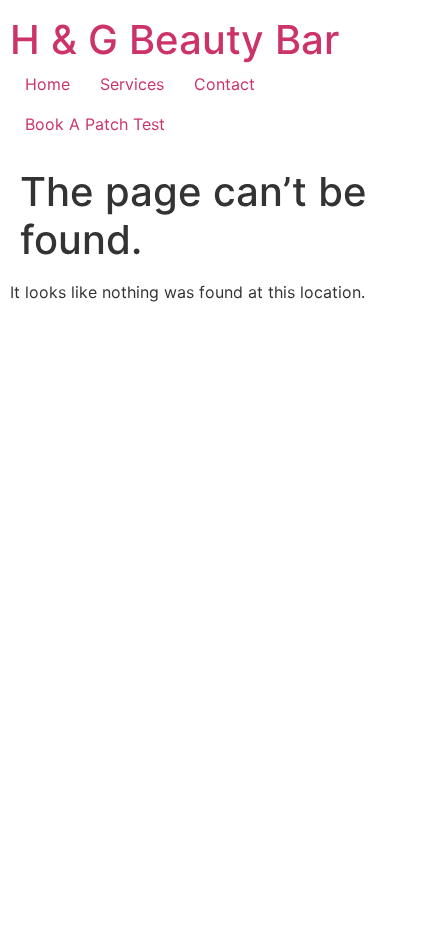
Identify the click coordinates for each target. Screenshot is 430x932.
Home (47, 84)
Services (132, 84)
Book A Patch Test (95, 124)
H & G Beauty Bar (174, 39)
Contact (224, 84)
